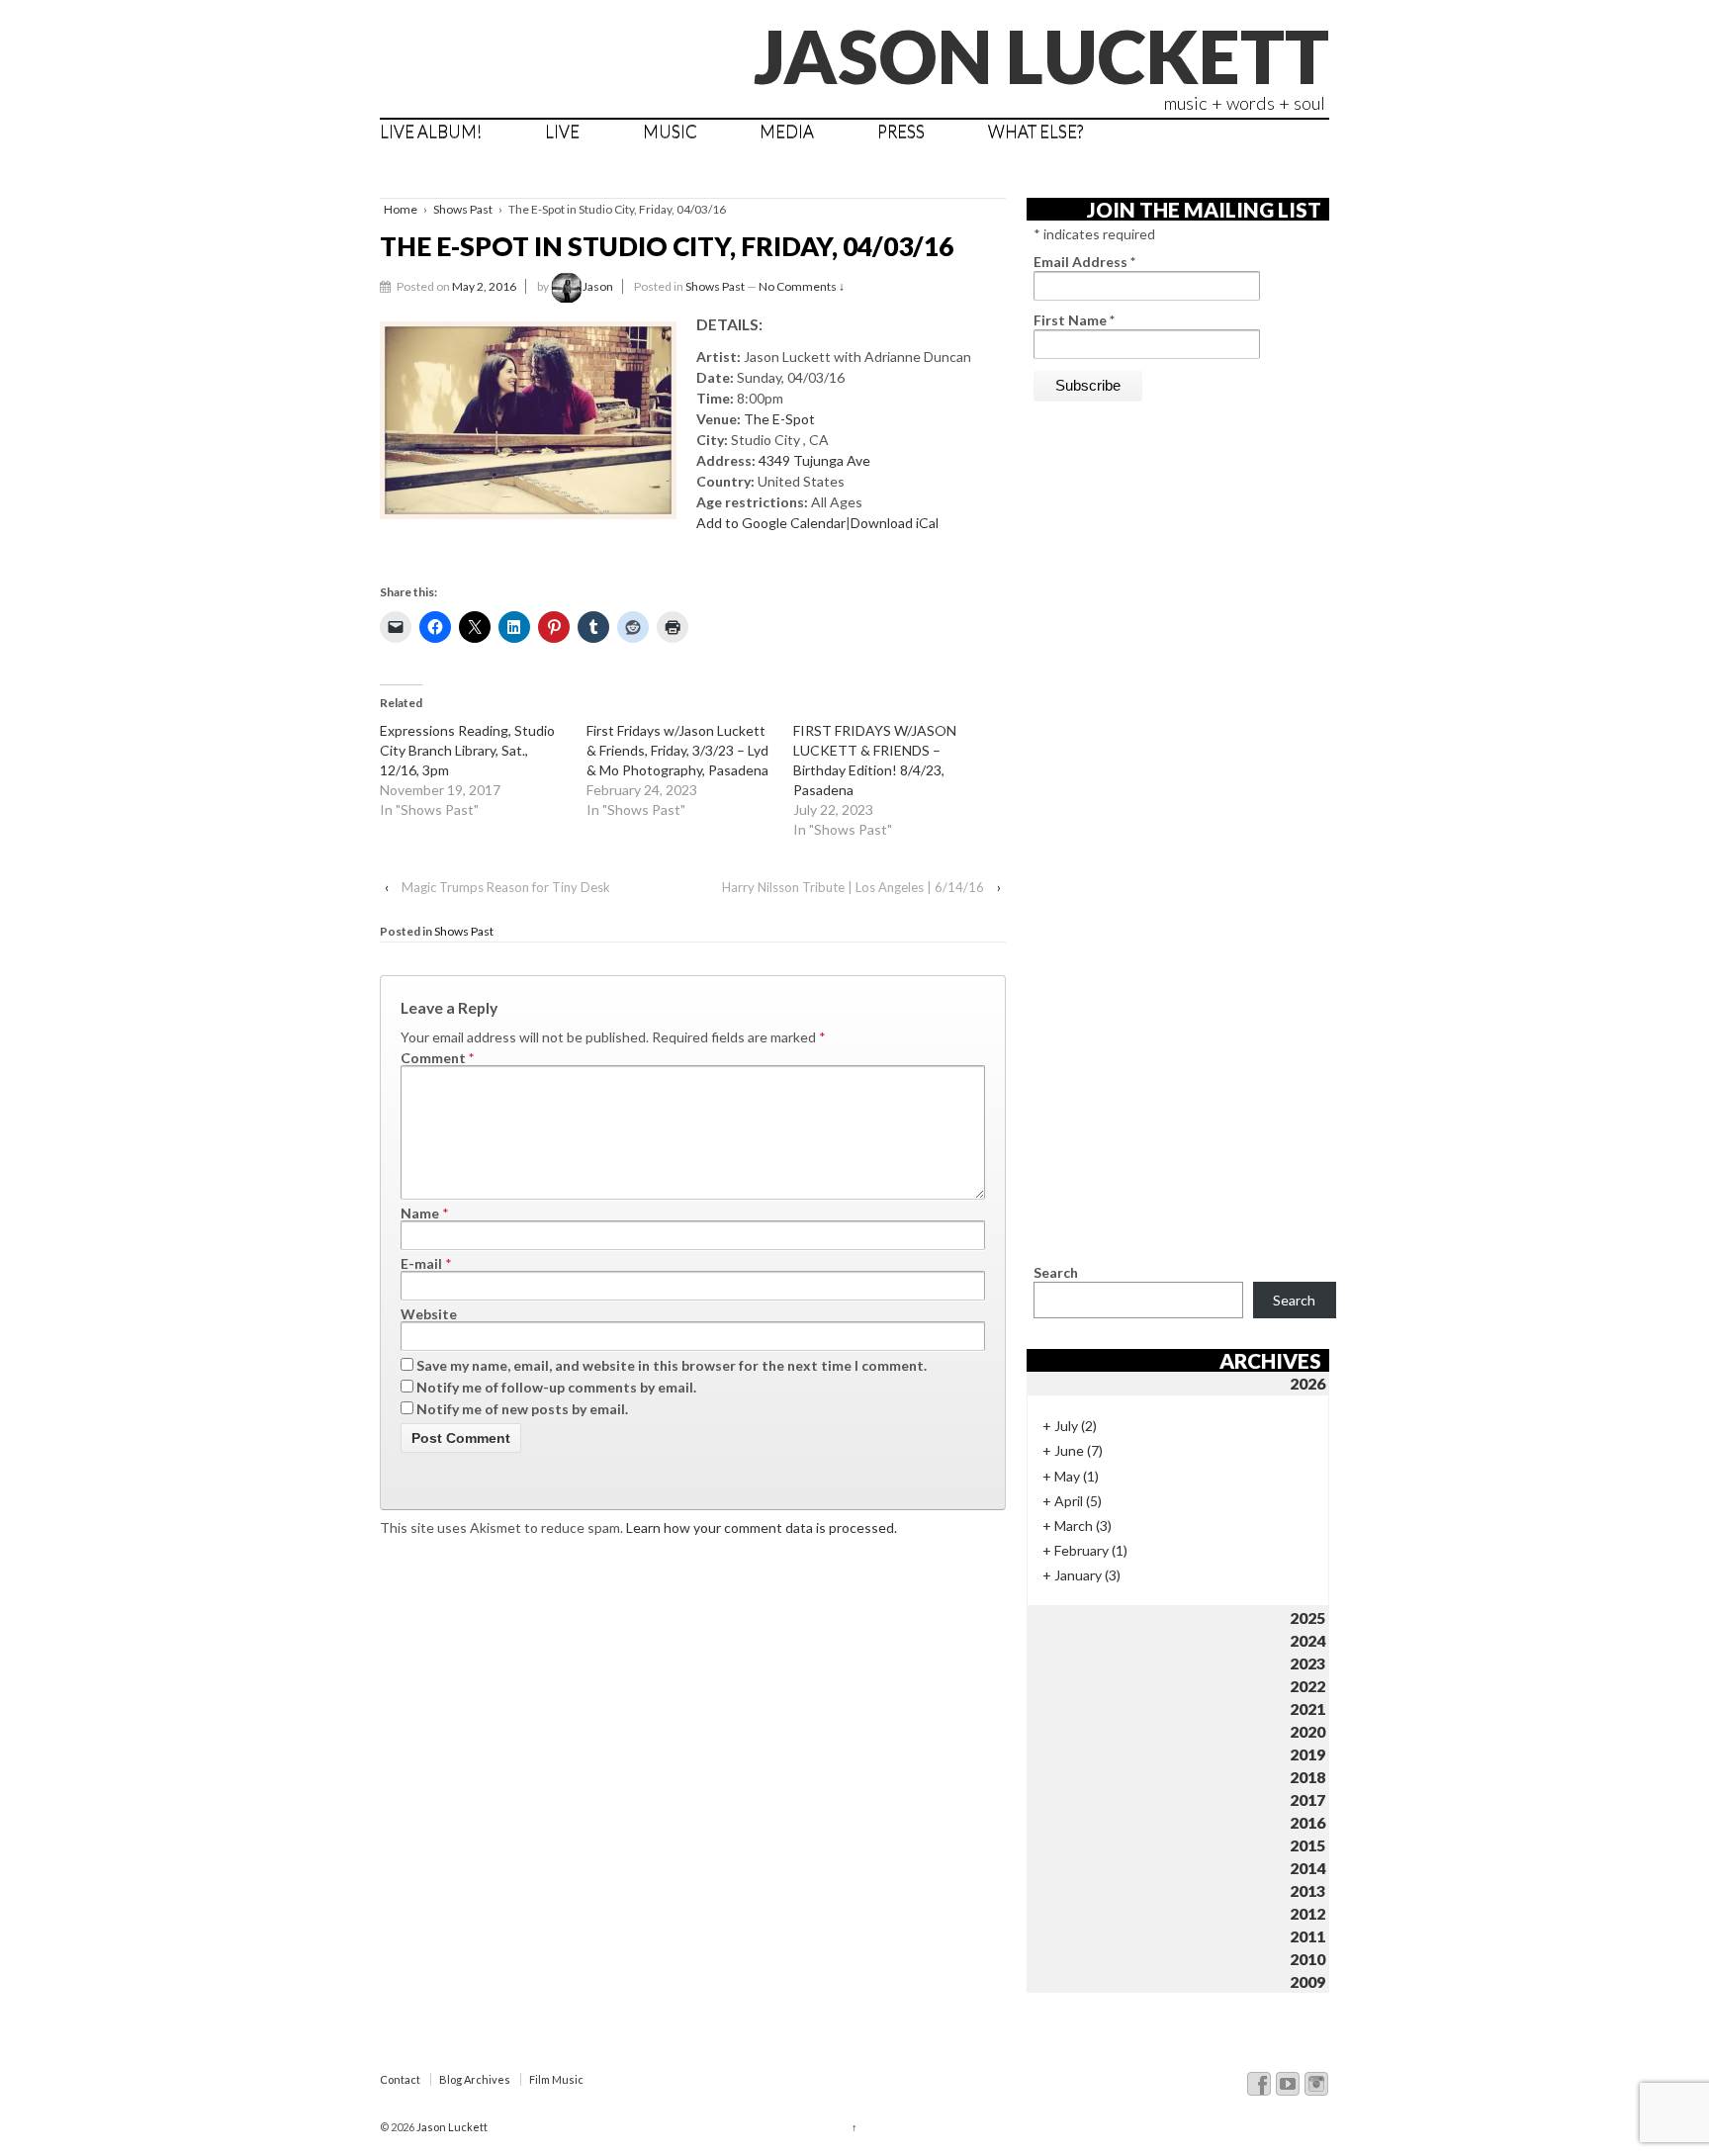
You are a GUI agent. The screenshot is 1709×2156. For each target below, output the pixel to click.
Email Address (1084, 262)
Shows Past (463, 209)
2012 (1307, 1913)
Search (1056, 1272)
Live (562, 131)
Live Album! (431, 131)
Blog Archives (475, 2079)
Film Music (556, 2079)
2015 (1307, 1845)
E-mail (421, 1263)
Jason (598, 286)
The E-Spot (779, 419)
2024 (1307, 1640)
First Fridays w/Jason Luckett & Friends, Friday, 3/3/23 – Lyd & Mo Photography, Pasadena (677, 750)
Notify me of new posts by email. (522, 1409)
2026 (1307, 1383)
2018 (1307, 1777)
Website (429, 1314)
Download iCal (895, 523)
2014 (1307, 1868)
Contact (400, 2079)
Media (787, 131)
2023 (1307, 1663)
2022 (1307, 1686)
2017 (1307, 1799)
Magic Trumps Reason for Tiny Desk (506, 887)
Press (901, 131)
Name (420, 1213)
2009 (1307, 1981)
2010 (1307, 1959)
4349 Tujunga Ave (814, 460)
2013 (1307, 1890)
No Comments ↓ (802, 286)
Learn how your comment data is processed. (762, 1527)
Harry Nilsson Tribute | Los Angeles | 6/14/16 (853, 887)
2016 (1307, 1822)
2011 (1307, 1936)
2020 (1307, 1731)
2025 (1307, 1617)
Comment (437, 1058)
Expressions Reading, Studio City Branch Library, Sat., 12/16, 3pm (467, 750)
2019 (1307, 1754)
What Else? (1035, 131)
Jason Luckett (1041, 56)
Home (401, 209)
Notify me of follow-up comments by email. (556, 1387)
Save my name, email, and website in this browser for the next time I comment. (672, 1365)
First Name (1074, 320)
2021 (1307, 1708)
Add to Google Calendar (771, 523)
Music (670, 131)
